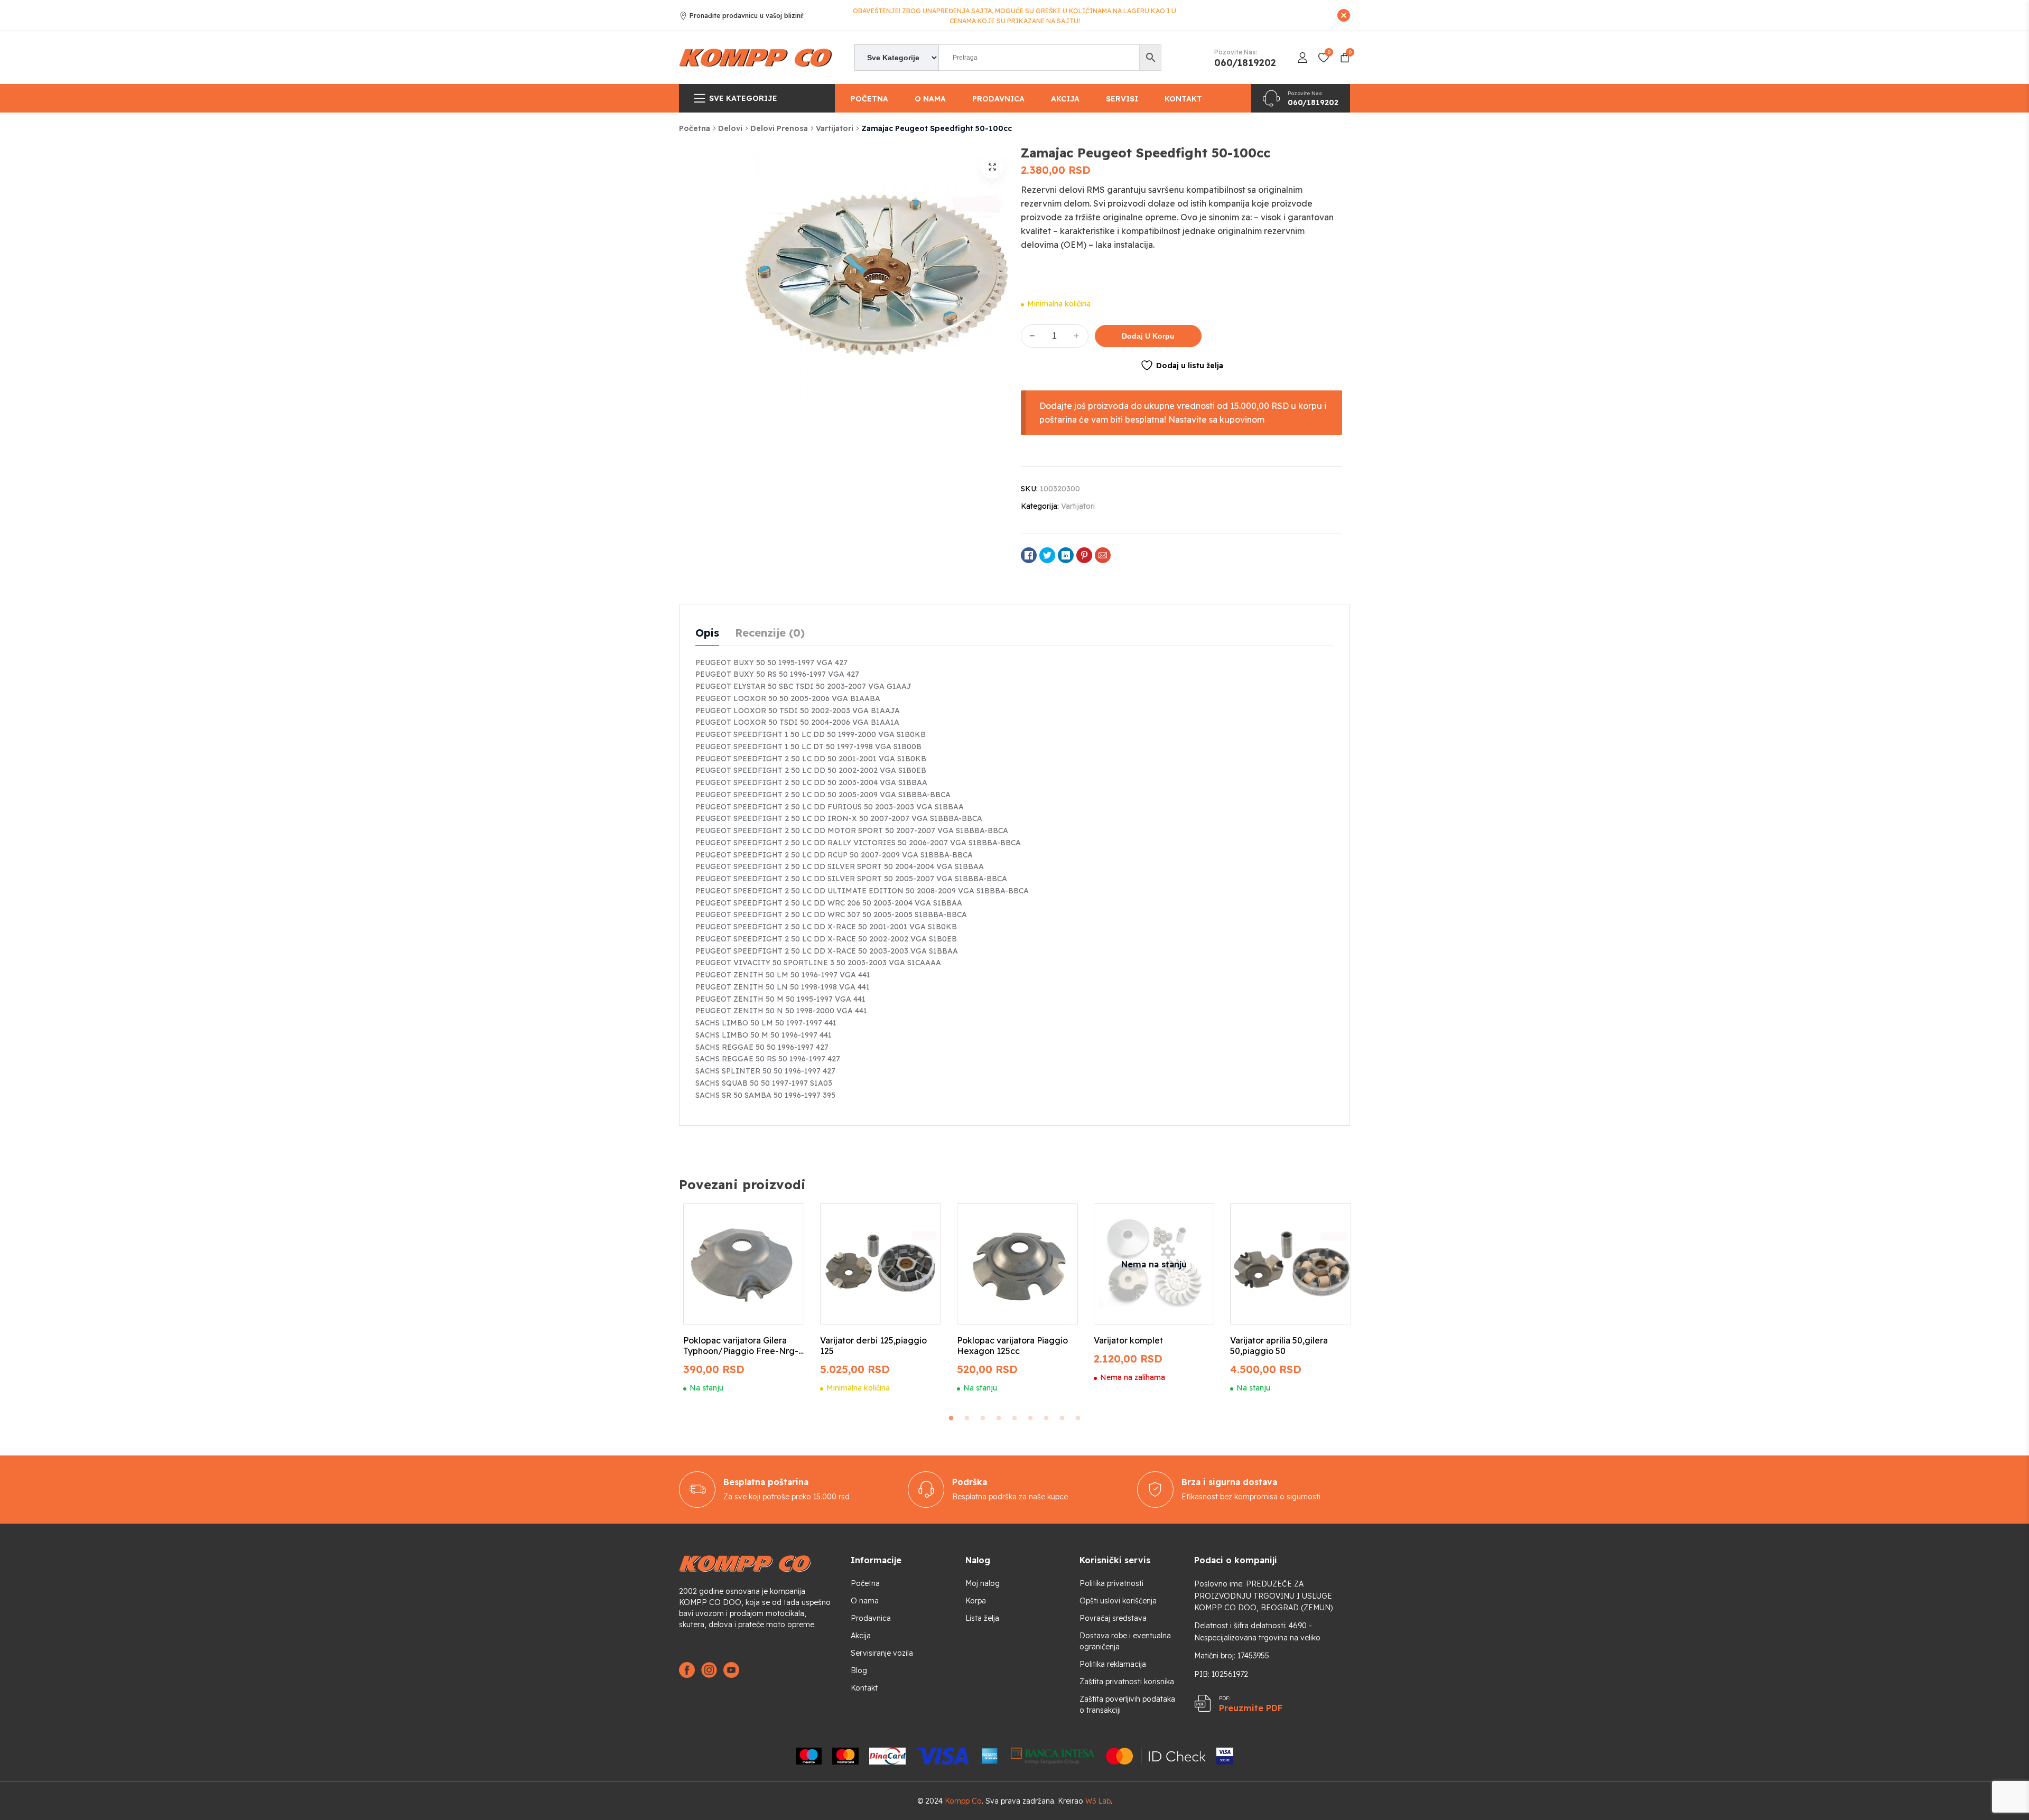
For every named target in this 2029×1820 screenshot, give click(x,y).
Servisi (1122, 99)
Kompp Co (963, 1801)
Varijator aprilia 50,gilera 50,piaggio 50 (1279, 1346)
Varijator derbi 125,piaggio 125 (873, 1346)
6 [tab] (1030, 1418)
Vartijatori (835, 128)
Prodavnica (998, 99)
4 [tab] (999, 1418)
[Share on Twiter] (1047, 555)
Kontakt (1183, 99)
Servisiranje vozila (882, 1653)
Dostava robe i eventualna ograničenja (1125, 1641)
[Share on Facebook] (1029, 555)
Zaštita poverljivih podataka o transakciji (1127, 1705)
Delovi (730, 128)
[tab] (707, 633)
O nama (930, 99)
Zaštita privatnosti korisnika (1127, 1682)
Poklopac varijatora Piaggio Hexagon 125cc (1012, 1346)
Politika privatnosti (1111, 1583)
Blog (859, 1670)
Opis (707, 633)
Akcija (1065, 99)
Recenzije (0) (770, 633)
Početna (869, 99)
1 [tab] (951, 1418)
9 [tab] (1078, 1418)
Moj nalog (983, 1583)
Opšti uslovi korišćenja (1118, 1601)
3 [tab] (983, 1418)
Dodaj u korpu (1148, 336)
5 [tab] (1015, 1418)
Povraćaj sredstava (1113, 1618)
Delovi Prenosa (779, 128)
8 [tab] (1062, 1418)
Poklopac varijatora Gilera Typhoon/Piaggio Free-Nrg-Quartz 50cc (741, 1346)
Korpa (976, 1601)
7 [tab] (1046, 1418)
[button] (992, 167)
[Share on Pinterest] (1084, 555)
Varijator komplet (1128, 1340)
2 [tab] (967, 1418)
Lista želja (982, 1618)
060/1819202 (1245, 63)
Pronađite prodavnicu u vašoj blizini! (747, 16)
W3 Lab (1098, 1801)
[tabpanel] (744, 1298)
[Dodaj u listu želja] (784, 1221)
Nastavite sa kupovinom (1216, 419)
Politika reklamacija (1113, 1664)
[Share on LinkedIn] (1066, 555)
